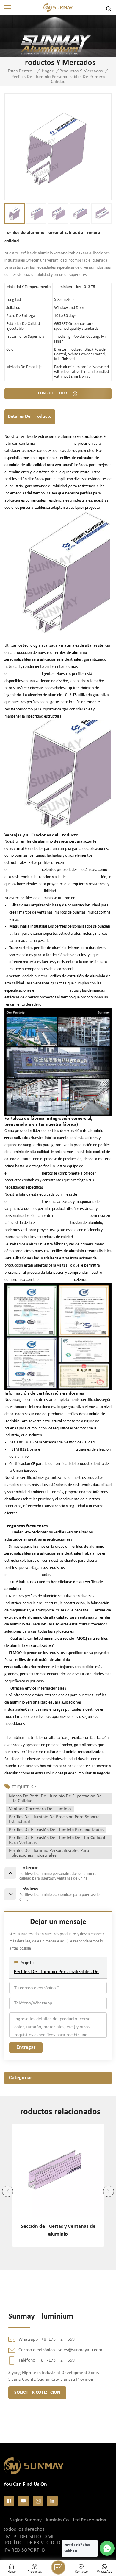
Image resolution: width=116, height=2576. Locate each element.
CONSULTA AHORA (54, 393)
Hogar (48, 71)
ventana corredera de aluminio (40, 1809)
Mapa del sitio (23, 2537)
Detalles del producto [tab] (30, 416)
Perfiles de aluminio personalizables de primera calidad (58, 1972)
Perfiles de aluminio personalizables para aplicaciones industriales (49, 1853)
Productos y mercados (81, 71)
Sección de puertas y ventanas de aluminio (58, 2230)
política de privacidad (33, 2543)
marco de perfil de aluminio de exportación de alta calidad (55, 1799)
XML (50, 2537)
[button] (8, 2191)
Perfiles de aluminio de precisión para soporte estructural (54, 1819)
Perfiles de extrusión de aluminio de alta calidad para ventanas (57, 1840)
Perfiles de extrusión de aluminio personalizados (56, 1830)
